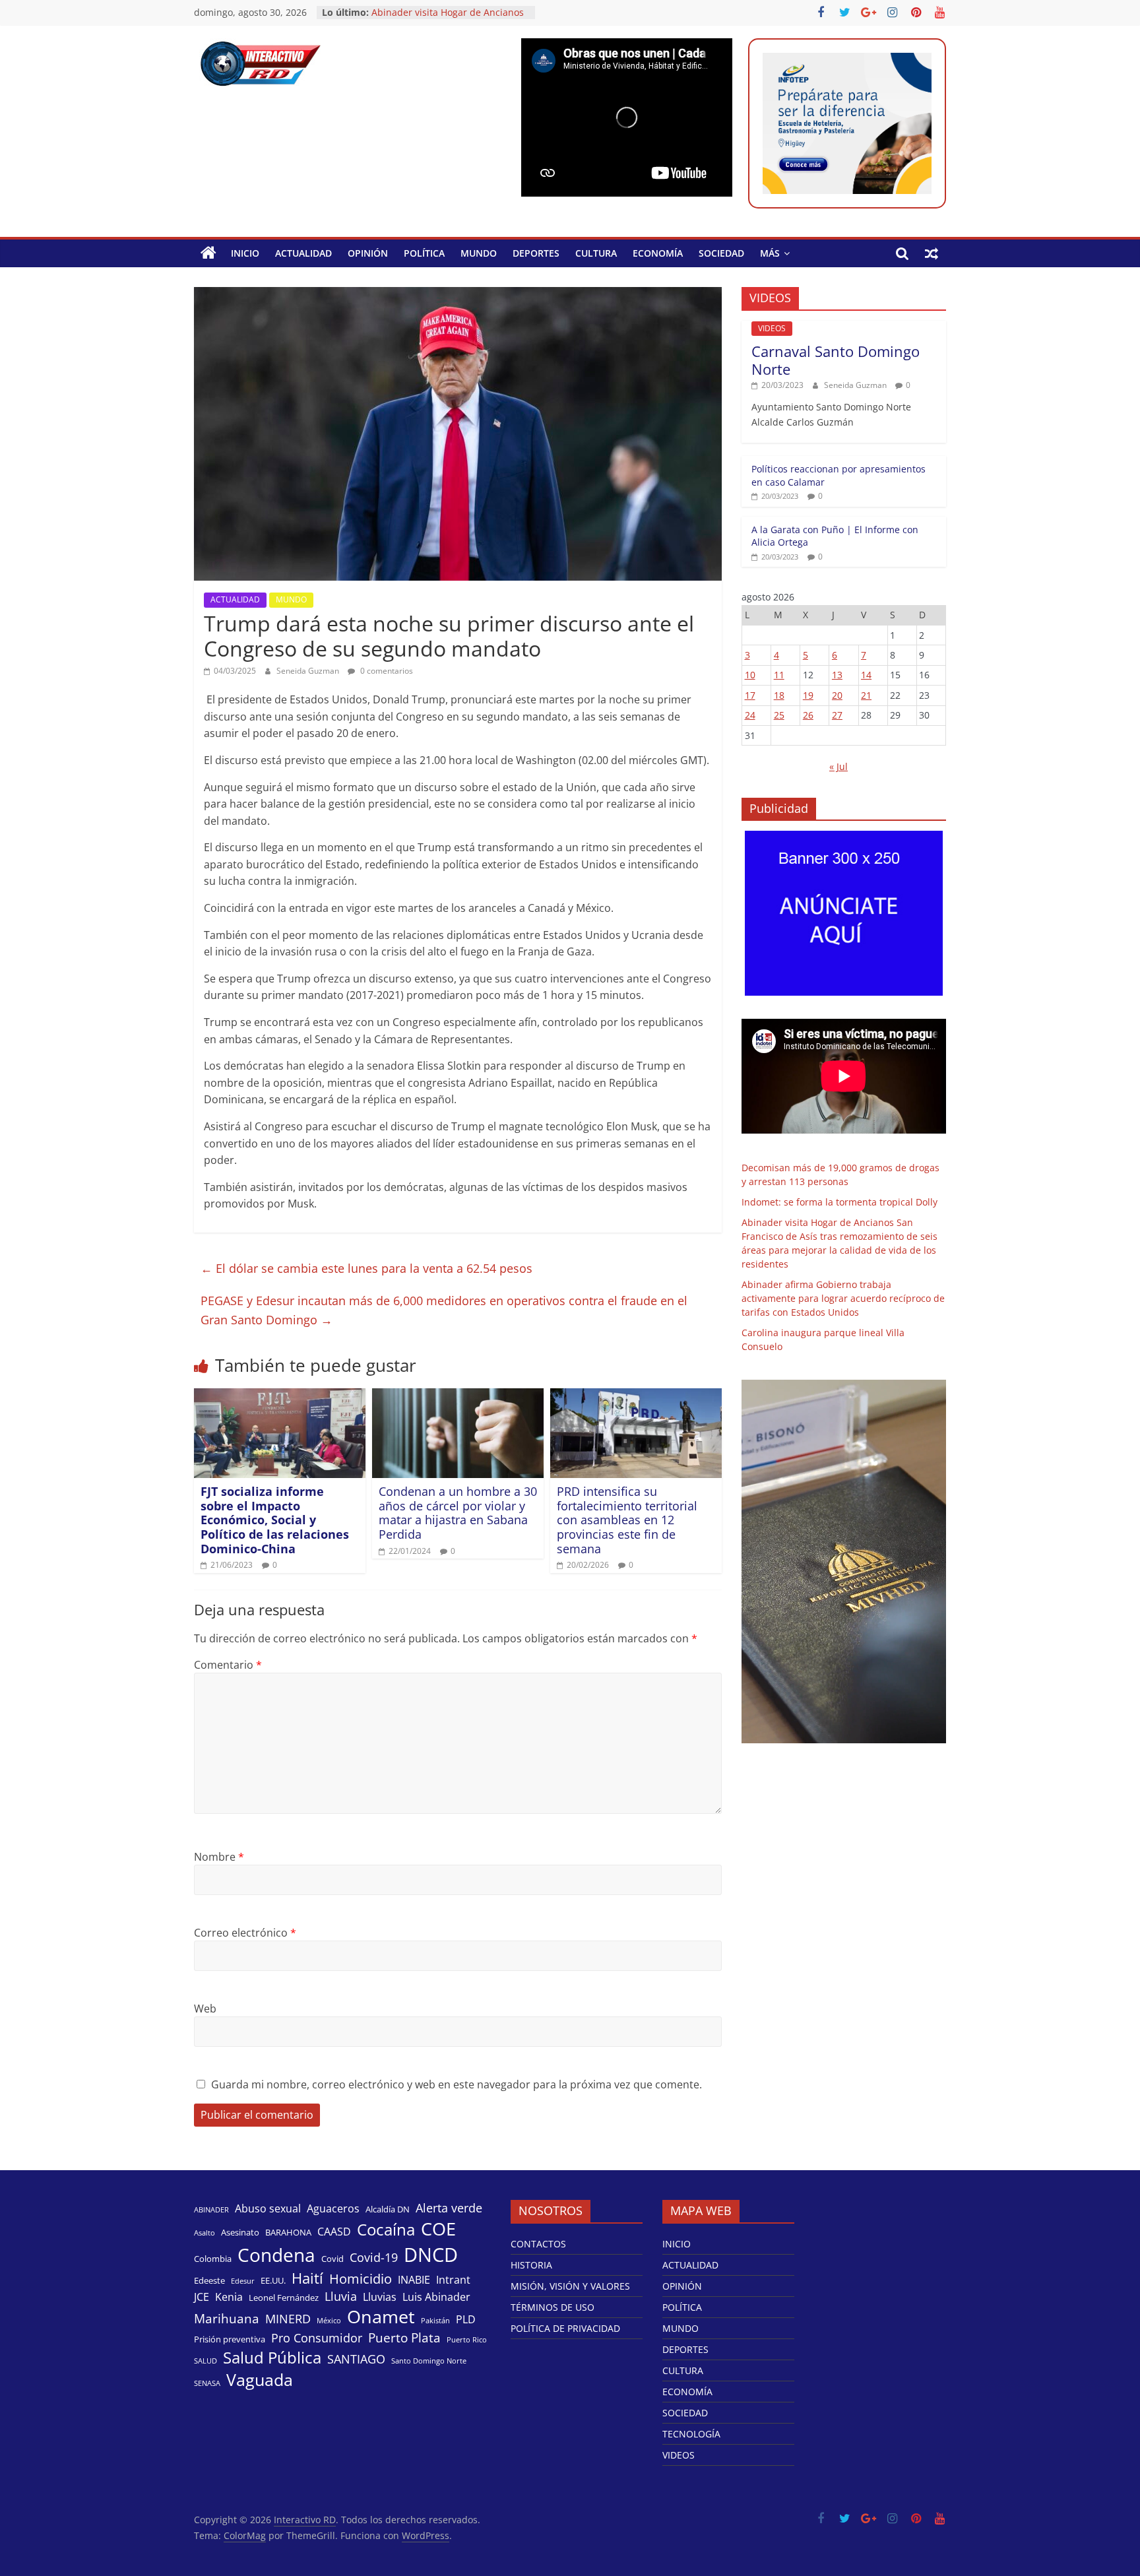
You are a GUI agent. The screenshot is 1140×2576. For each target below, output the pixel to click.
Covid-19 (374, 2257)
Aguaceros (333, 2209)
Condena (276, 2255)
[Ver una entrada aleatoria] (932, 253)
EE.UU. (273, 2280)
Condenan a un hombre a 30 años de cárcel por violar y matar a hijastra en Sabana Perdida (458, 1513)
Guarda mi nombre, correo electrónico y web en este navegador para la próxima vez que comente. (457, 2084)
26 (808, 715)
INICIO (245, 253)
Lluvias (380, 2297)
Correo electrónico (245, 1933)
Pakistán (435, 2321)
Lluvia (341, 2296)
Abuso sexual (268, 2209)
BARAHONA (288, 2232)
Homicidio (361, 2278)
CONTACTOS (538, 2244)
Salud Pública (272, 2358)
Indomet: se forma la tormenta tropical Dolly (839, 1202)
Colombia (213, 2259)
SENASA (207, 2383)
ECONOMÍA (658, 253)
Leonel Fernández (284, 2298)
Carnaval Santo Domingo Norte (836, 360)
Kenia (229, 2297)
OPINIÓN (368, 253)
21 (866, 695)
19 (808, 695)
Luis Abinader (436, 2297)
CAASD (334, 2232)
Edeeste (209, 2280)
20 (837, 695)
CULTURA (596, 253)
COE (438, 2229)
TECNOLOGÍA (691, 2434)
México (329, 2321)
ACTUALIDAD (303, 253)
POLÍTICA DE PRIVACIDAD (565, 2328)
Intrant (453, 2280)
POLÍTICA (424, 253)
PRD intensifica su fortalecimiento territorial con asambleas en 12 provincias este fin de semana (627, 1520)
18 (779, 695)
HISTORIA (531, 2265)
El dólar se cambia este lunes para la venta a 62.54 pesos (366, 1268)
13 (837, 675)
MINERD (288, 2319)
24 (750, 715)
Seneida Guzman (309, 671)
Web (205, 2009)
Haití (307, 2278)
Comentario (228, 1665)
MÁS (770, 253)
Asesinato (240, 2232)
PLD (466, 2320)
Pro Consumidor (317, 2338)
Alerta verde (449, 2208)
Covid (332, 2259)
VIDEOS (772, 328)
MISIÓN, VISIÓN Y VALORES (570, 2286)
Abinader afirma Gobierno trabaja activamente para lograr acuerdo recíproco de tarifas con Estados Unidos (843, 1298)
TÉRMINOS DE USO (553, 2307)
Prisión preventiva (230, 2339)
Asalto (205, 2233)
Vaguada (260, 2380)
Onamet (381, 2317)
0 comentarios (386, 671)
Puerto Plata (404, 2338)
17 (750, 695)
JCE (202, 2297)
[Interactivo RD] (208, 253)
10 (750, 675)
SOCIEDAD (721, 253)
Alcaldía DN (388, 2209)
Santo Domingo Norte (429, 2361)
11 (779, 675)
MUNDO (479, 253)
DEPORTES (536, 253)
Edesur (243, 2281)
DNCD (431, 2255)
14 (866, 675)
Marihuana (227, 2319)
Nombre (219, 1857)
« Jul (839, 766)
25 (779, 715)
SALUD (206, 2361)
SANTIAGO (356, 2359)
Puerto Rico (467, 2340)
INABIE (414, 2280)
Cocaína (386, 2230)
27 (837, 715)
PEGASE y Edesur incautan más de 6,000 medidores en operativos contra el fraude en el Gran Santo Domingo (444, 1310)
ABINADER (211, 2210)
